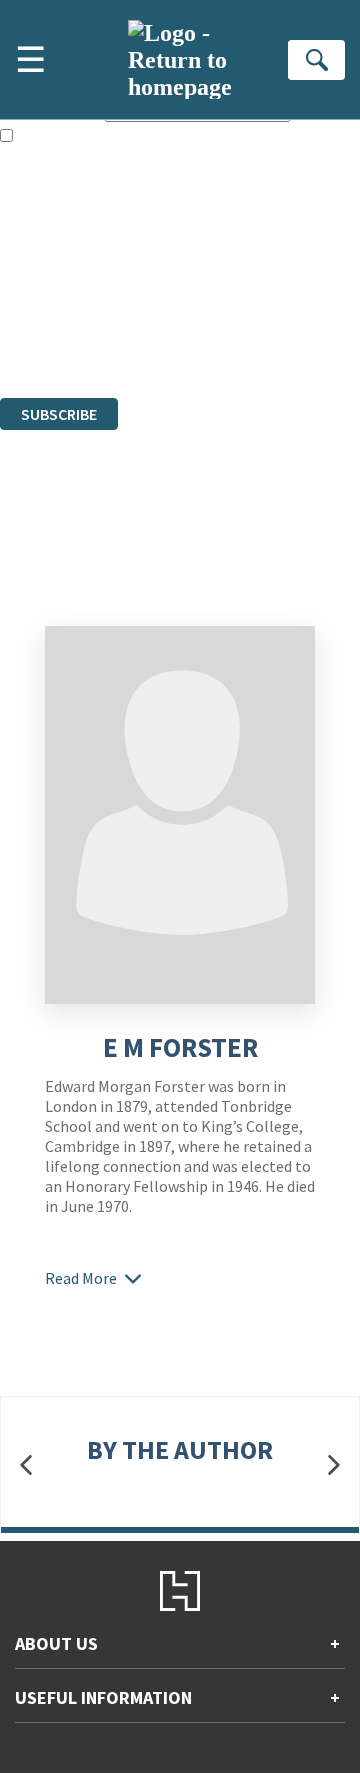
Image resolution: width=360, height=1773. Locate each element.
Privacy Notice (47, 334)
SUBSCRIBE (59, 414)
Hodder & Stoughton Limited (230, 280)
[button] (26, 1465)
